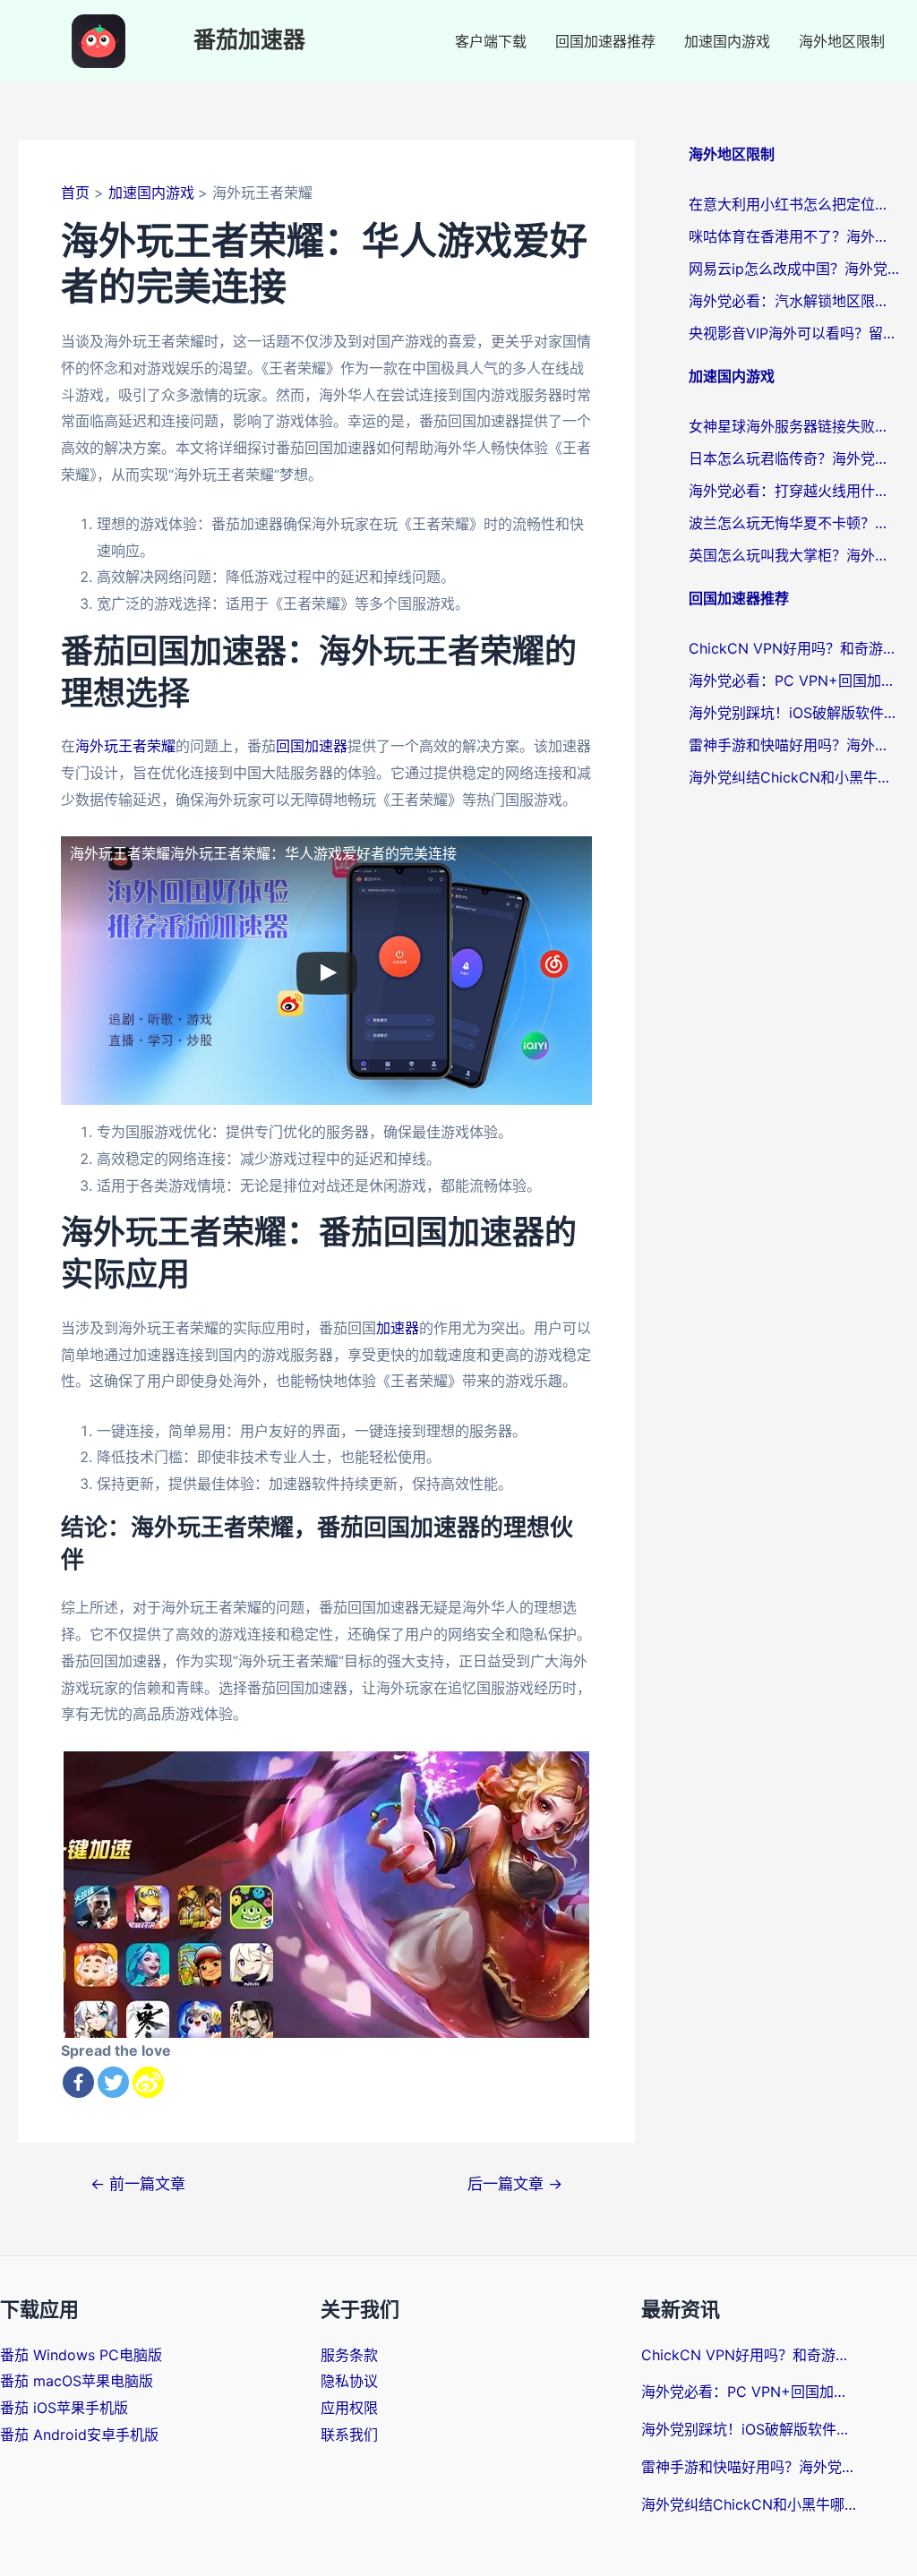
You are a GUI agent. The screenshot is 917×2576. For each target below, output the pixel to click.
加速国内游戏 (727, 41)
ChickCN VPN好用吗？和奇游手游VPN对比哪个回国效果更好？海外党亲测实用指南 (794, 648)
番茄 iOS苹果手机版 (64, 2408)
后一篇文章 (515, 2183)
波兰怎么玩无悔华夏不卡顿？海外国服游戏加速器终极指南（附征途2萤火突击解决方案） (794, 523)
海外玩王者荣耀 (125, 746)
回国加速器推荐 (605, 41)
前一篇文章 (138, 2183)
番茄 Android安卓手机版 (79, 2435)
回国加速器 (312, 746)
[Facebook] (78, 2082)
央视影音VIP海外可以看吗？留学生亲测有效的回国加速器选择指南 (794, 333)
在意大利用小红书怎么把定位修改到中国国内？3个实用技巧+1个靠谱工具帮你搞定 (794, 204)
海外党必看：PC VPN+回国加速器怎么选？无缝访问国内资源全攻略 (794, 680)
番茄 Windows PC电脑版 (81, 2355)
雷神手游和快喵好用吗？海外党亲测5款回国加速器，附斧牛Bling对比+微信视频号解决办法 (794, 745)
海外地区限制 (842, 41)
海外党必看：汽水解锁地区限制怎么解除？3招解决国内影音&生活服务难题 (794, 301)
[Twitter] (113, 2082)
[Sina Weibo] (148, 2082)
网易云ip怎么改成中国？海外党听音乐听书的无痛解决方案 (794, 269)
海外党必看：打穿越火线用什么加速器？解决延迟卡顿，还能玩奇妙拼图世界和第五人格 (794, 491)
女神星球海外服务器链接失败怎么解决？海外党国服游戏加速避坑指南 (794, 426)
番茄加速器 (249, 41)
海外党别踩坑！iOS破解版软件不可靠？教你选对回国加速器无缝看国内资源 (794, 713)
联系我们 (349, 2435)
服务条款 (349, 2355)
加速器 (398, 1328)
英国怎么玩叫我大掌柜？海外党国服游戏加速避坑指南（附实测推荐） (794, 555)
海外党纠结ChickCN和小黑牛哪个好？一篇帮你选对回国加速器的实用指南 (794, 777)
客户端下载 (491, 41)
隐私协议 (349, 2381)
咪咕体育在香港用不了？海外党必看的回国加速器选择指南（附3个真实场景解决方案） (794, 236)
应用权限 (349, 2408)
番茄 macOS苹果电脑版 (77, 2381)
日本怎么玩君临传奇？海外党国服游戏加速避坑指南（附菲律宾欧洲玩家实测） (794, 458)
